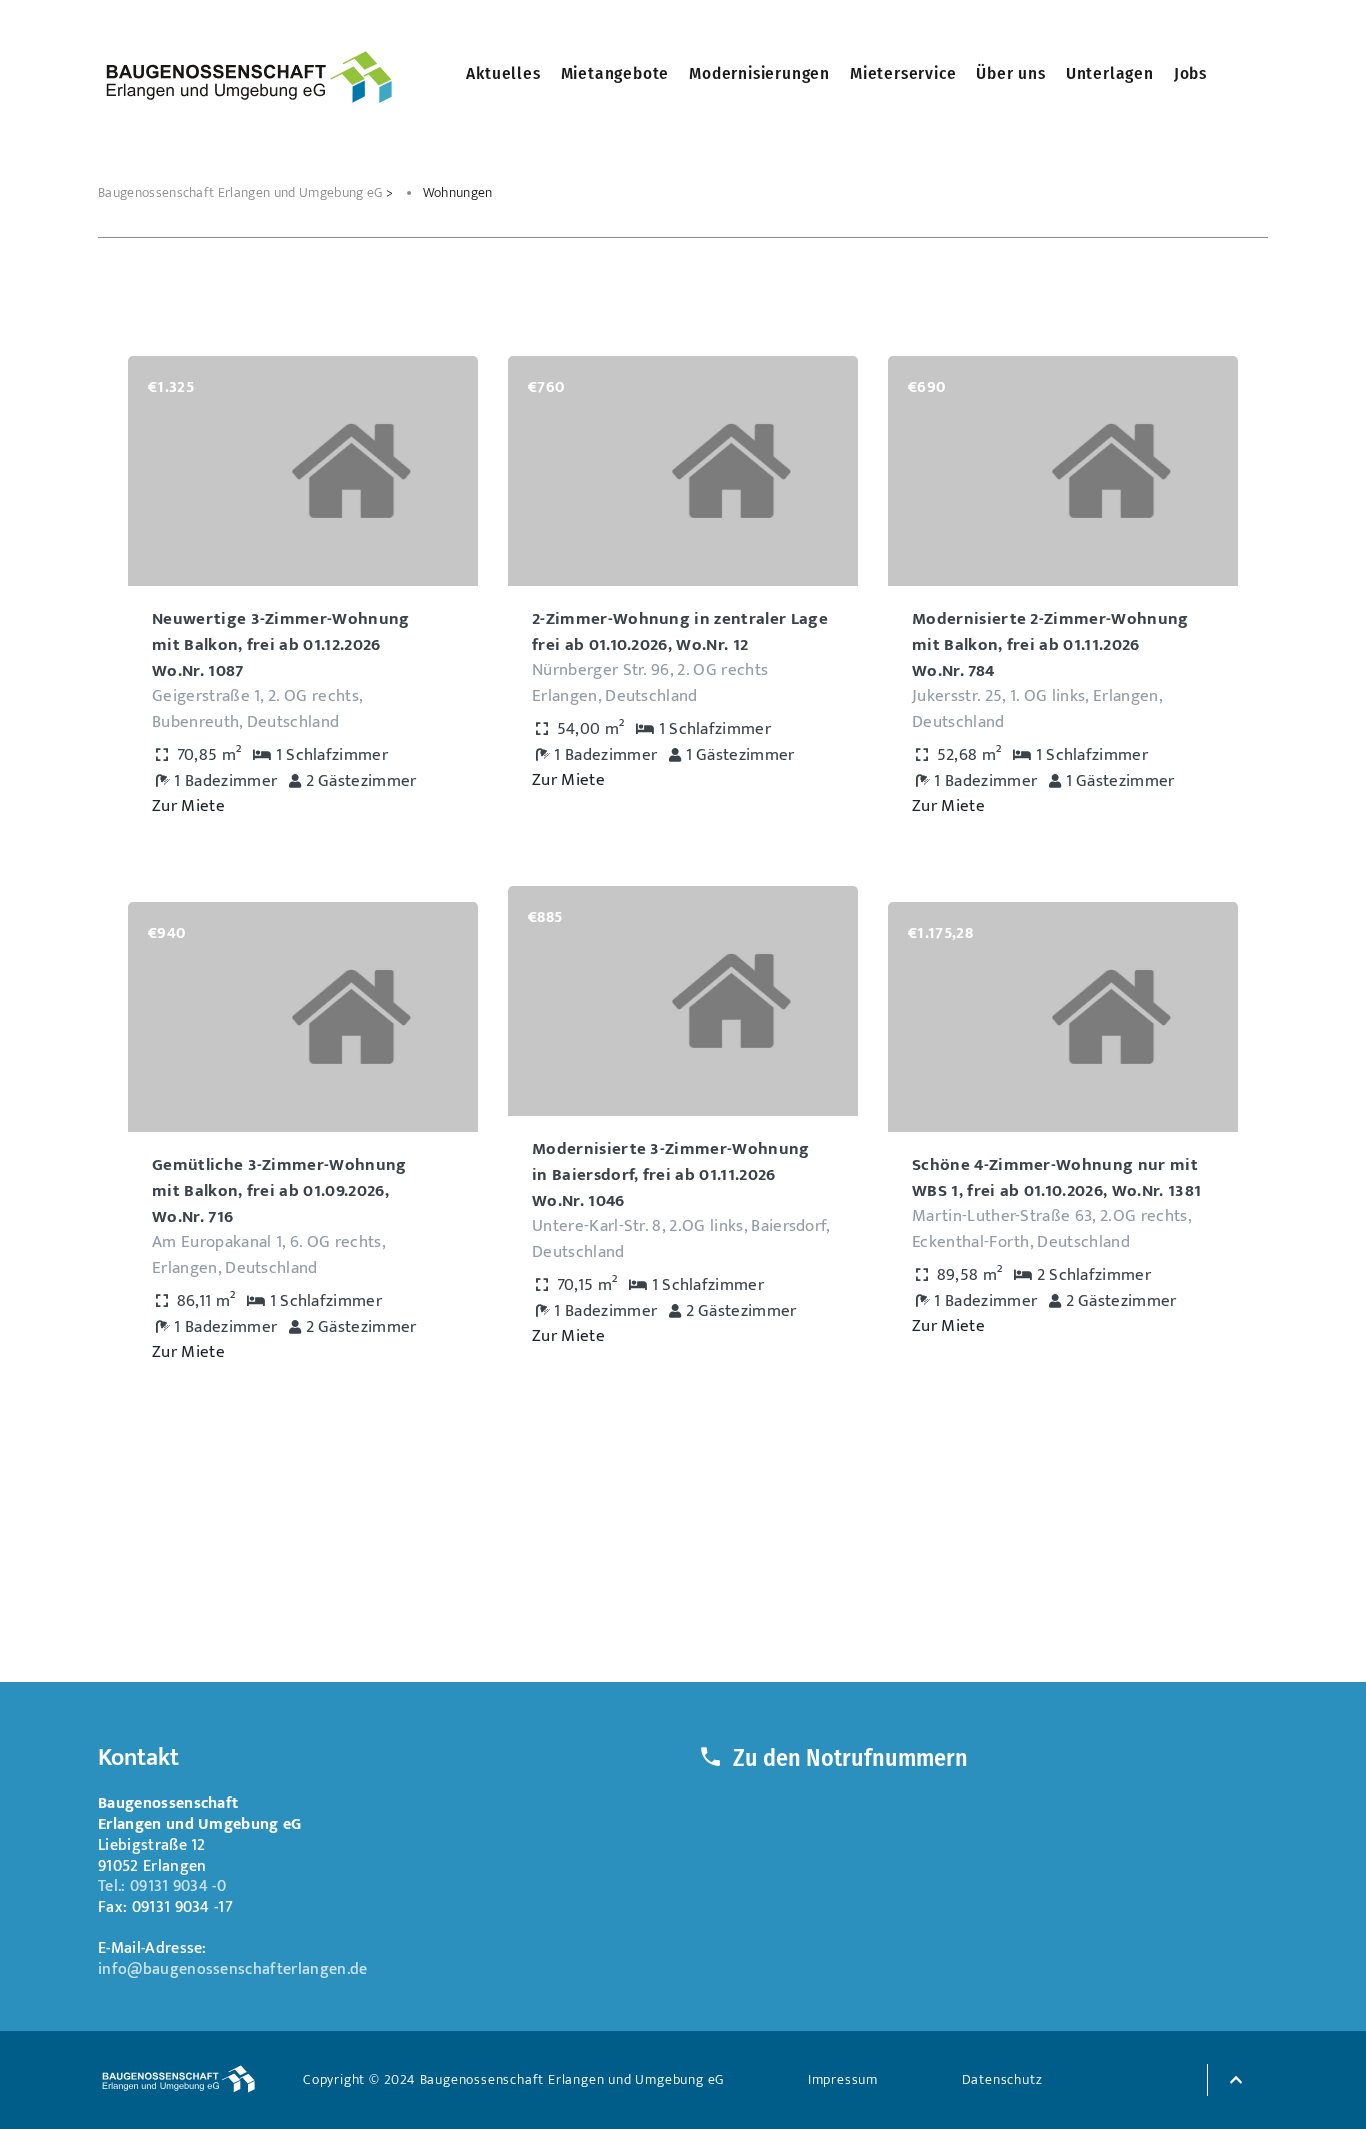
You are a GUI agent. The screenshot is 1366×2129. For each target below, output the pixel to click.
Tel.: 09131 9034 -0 (162, 1886)
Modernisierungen (759, 73)
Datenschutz (1002, 2080)
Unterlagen (1110, 73)
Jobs (1190, 73)
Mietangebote (615, 73)
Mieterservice (903, 73)
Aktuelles (503, 73)
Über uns (1010, 73)
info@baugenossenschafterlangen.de (233, 1969)
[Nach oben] (1233, 2078)
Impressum (843, 2080)
